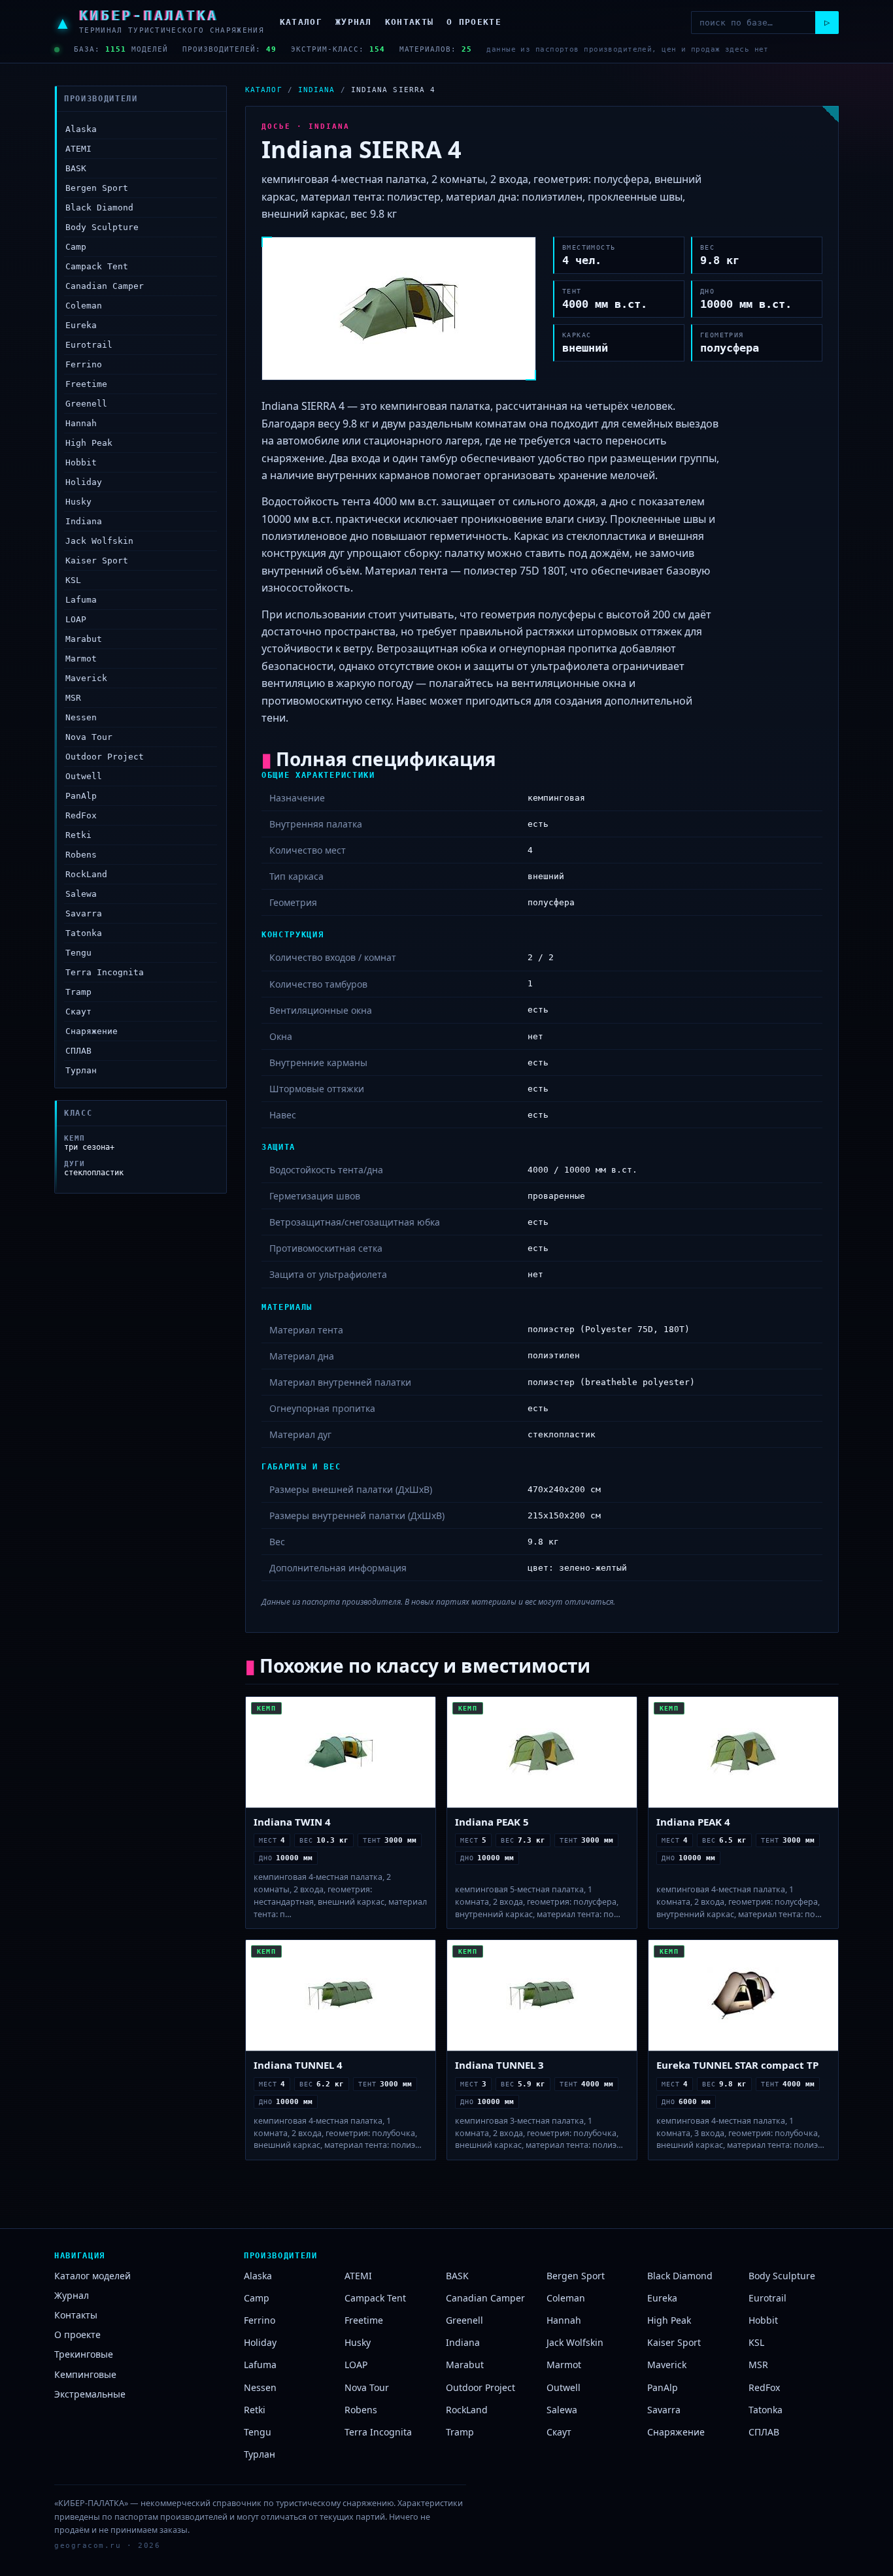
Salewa (81, 894)
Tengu (78, 953)
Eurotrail (89, 345)
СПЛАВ (78, 1051)
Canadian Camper (105, 286)
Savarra (84, 913)
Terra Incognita (105, 972)
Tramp (78, 992)
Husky (78, 502)
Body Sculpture (102, 227)
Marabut (84, 639)
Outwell (84, 776)
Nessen (81, 717)
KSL (73, 580)
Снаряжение (92, 1031)
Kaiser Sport (97, 560)
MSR (73, 698)
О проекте (474, 22)
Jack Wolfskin (99, 541)
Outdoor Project (105, 757)
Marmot (81, 659)
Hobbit (81, 462)
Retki (78, 835)
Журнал (354, 22)
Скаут (78, 1012)
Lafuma (81, 600)
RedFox (81, 815)
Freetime (86, 384)
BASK (76, 168)
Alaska (81, 129)
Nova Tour (89, 737)
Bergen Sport (97, 188)
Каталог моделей (93, 2276)
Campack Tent (97, 266)
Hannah (81, 423)
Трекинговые (84, 2354)
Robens (81, 855)
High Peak (89, 443)
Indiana (84, 521)
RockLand (86, 874)
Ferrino (84, 364)
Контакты (409, 22)
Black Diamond (99, 208)
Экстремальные (90, 2394)
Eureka (81, 325)
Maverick (86, 678)
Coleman (84, 306)
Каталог (301, 22)
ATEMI (78, 149)
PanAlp (81, 796)
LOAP (76, 619)
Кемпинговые (85, 2374)
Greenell (86, 404)
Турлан (81, 1070)
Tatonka (84, 933)
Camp (76, 247)
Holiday (84, 482)
